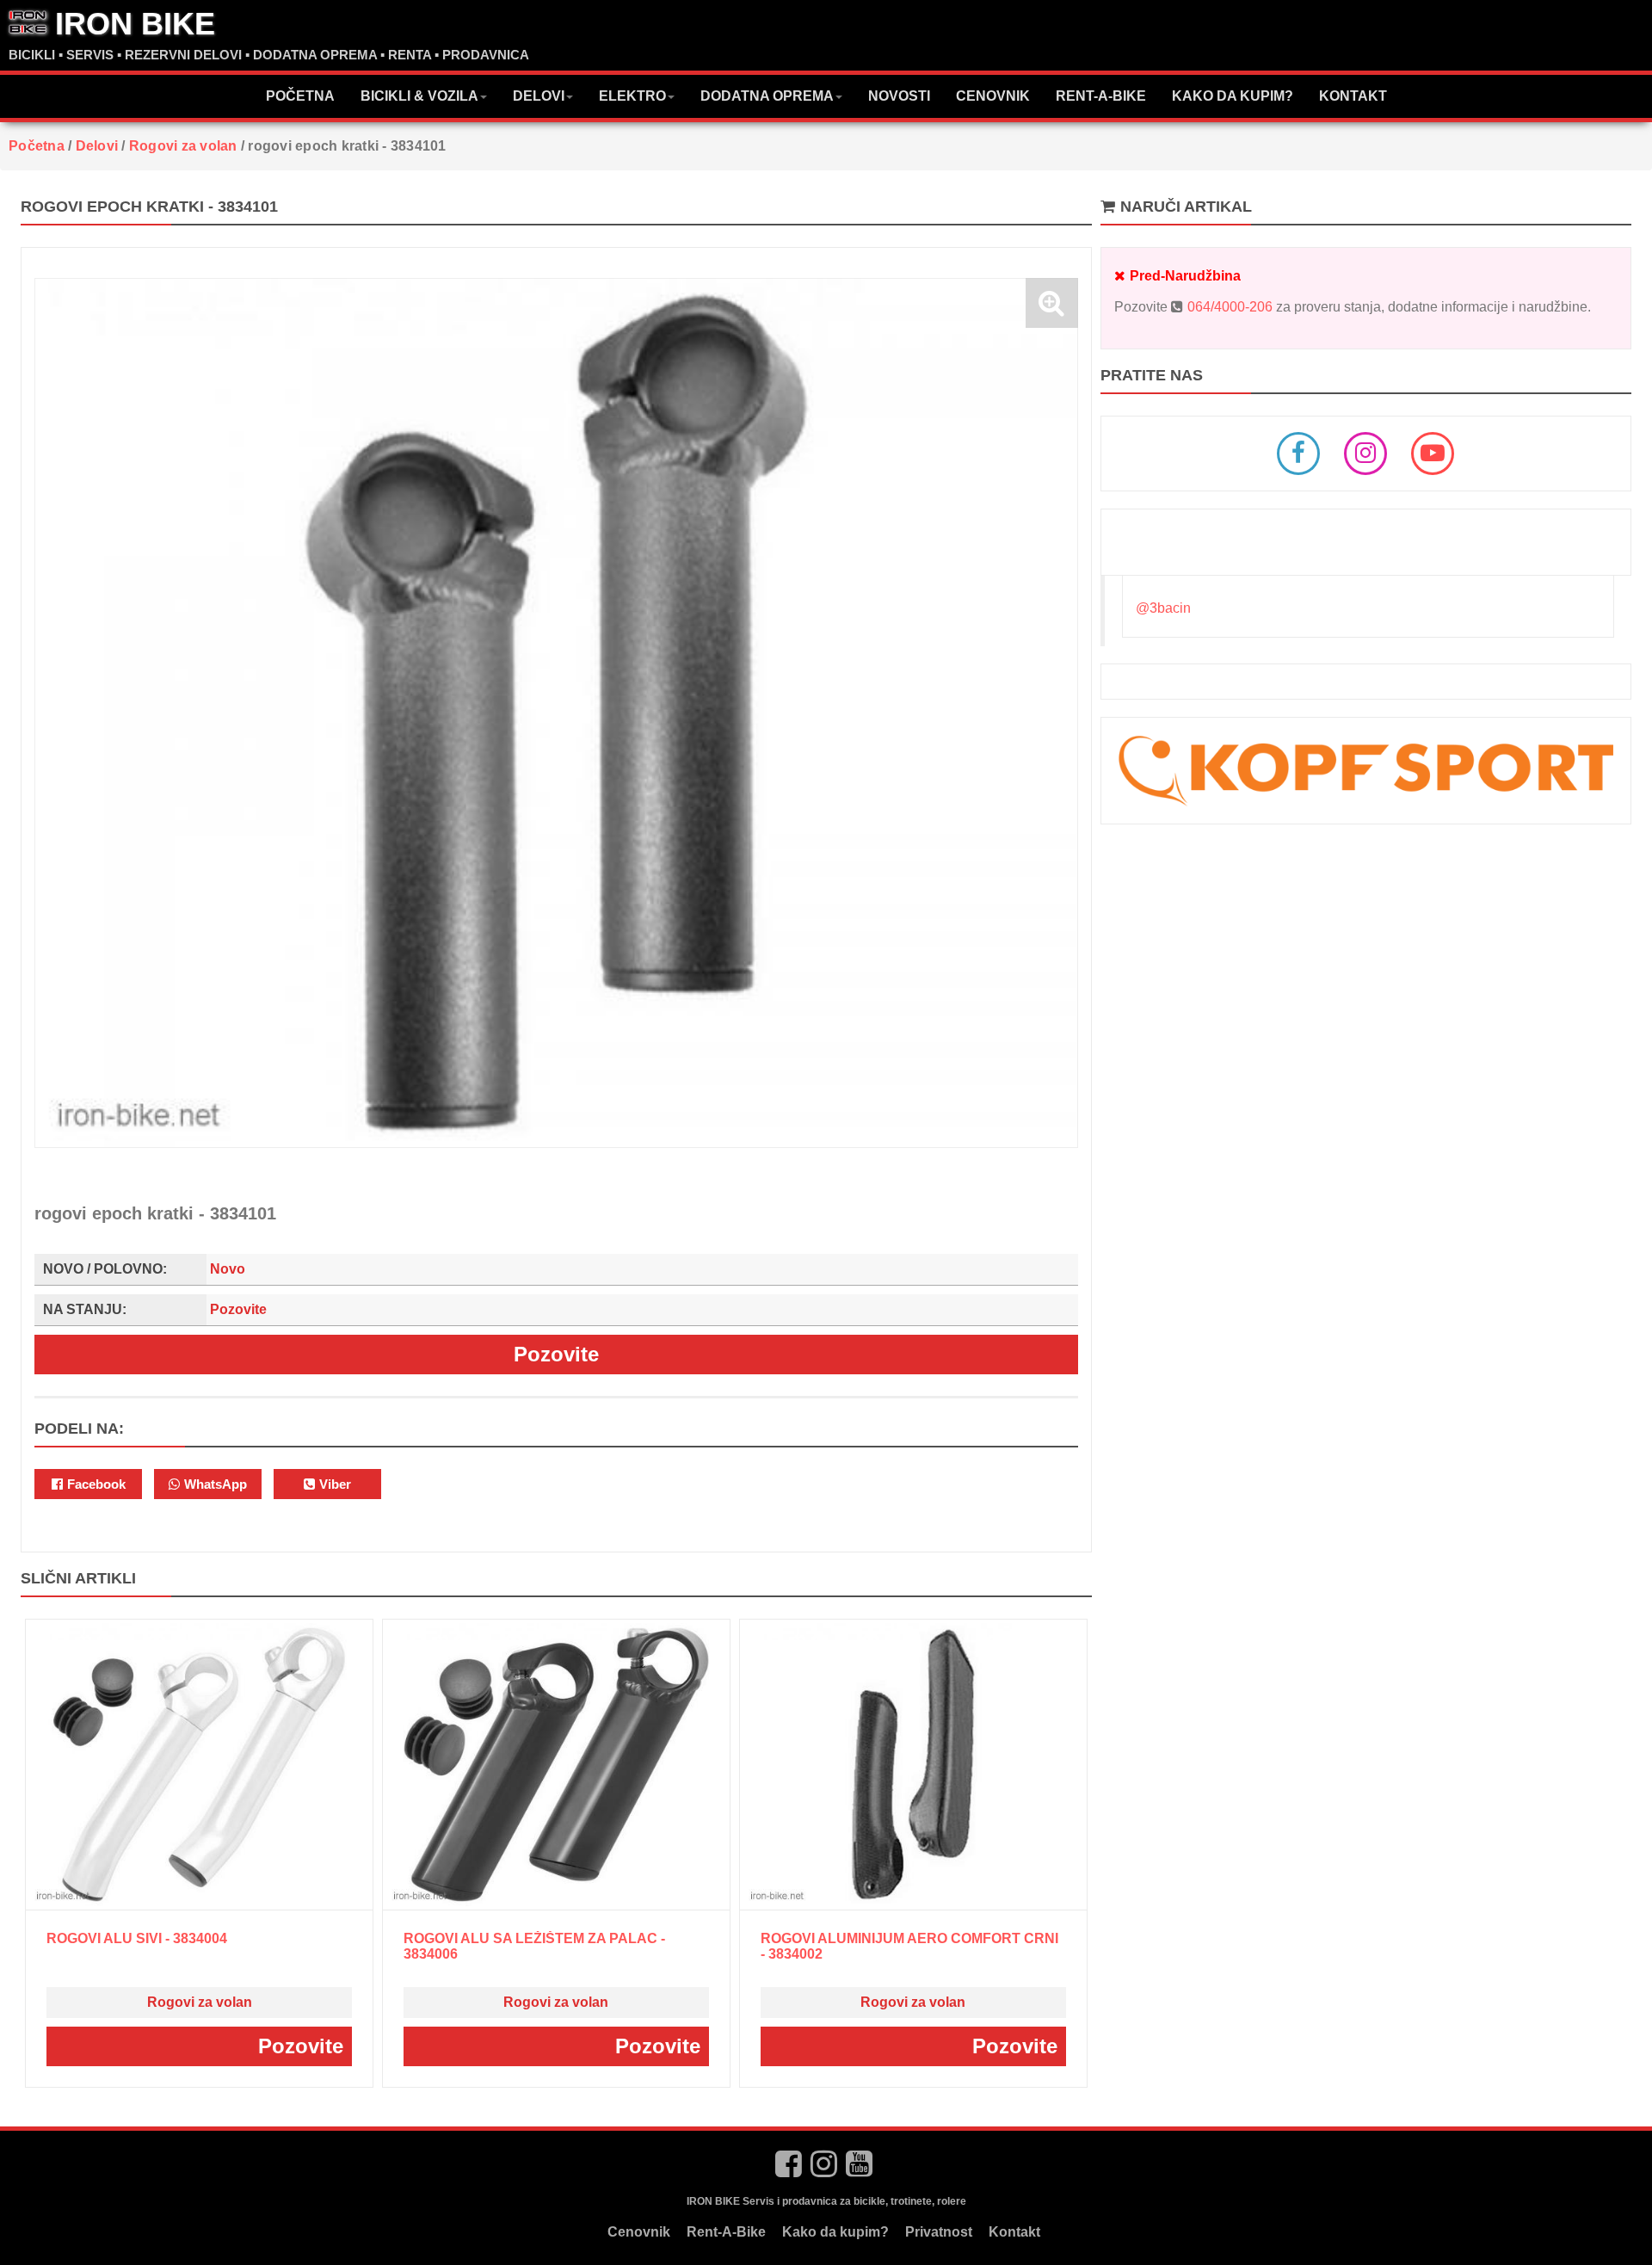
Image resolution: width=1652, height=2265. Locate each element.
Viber (333, 1484)
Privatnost (939, 2232)
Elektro (632, 96)
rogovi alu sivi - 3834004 (137, 1938)
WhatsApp (214, 1484)
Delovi (539, 96)
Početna (300, 96)
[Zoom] (1052, 303)
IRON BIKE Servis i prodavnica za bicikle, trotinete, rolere (826, 2201)
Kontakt (1353, 96)
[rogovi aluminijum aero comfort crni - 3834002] (913, 1765)
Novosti (899, 96)
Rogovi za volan (200, 2002)
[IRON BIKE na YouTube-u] (860, 2164)
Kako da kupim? (1233, 96)
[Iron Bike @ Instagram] (1365, 454)
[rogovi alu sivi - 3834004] (199, 1765)
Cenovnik (993, 96)
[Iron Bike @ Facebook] (1298, 454)
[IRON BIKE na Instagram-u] (824, 2164)
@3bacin (1163, 608)
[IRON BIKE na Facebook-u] (789, 2164)
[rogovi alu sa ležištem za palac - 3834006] (556, 1765)
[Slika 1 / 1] (556, 713)
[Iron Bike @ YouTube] (1433, 454)
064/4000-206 (1230, 307)
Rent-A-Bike (1101, 96)
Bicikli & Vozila (419, 96)
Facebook (95, 1484)
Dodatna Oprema (767, 96)
